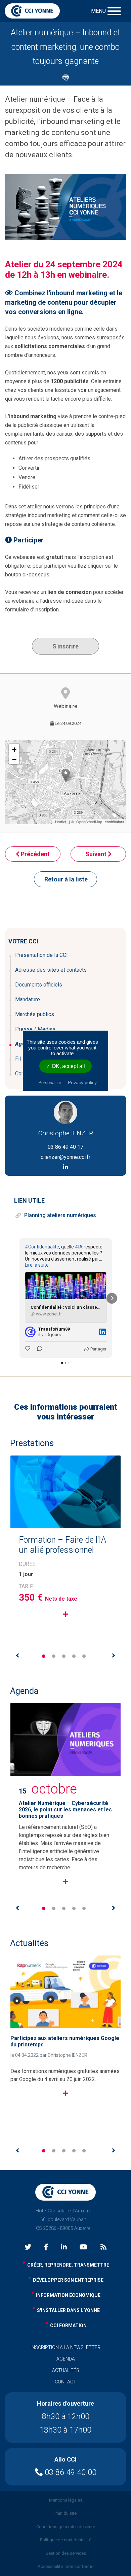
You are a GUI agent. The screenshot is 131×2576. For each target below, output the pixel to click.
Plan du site (65, 2513)
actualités (66, 2370)
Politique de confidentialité (66, 2540)
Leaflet (61, 822)
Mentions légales (66, 2500)
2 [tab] (54, 1656)
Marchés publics (35, 1014)
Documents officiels (39, 985)
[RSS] (103, 2248)
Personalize (50, 1083)
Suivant (97, 854)
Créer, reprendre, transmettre (68, 2265)
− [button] (14, 760)
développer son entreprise (68, 2280)
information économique (68, 2295)
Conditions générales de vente (66, 2527)
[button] (19, 1298)
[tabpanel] (65, 1553)
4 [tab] (74, 1656)
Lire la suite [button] (37, 1265)
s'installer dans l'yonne (68, 2310)
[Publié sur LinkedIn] (102, 1332)
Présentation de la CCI (41, 955)
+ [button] (14, 750)
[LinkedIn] (64, 2248)
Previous (17, 1655)
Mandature (28, 999)
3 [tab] (64, 1656)
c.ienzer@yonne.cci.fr (65, 1157)
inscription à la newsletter (65, 2347)
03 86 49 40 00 (70, 2472)
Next (114, 1655)
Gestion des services (66, 2553)
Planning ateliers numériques (60, 1215)
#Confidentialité (42, 1247)
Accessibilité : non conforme (65, 2566)
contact (65, 2382)
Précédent (35, 854)
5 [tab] (84, 1656)
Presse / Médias (35, 1029)
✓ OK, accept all (65, 1066)
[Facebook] (46, 2248)
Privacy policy (82, 1082)
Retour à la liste (66, 879)
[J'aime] (28, 1349)
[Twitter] (28, 2248)
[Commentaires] (38, 1349)
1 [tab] (44, 1656)
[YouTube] (83, 2248)
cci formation (68, 2326)
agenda (66, 2359)
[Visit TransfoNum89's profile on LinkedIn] (30, 1332)
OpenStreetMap (89, 822)
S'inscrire (65, 646)
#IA (79, 1247)
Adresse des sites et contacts (51, 970)
